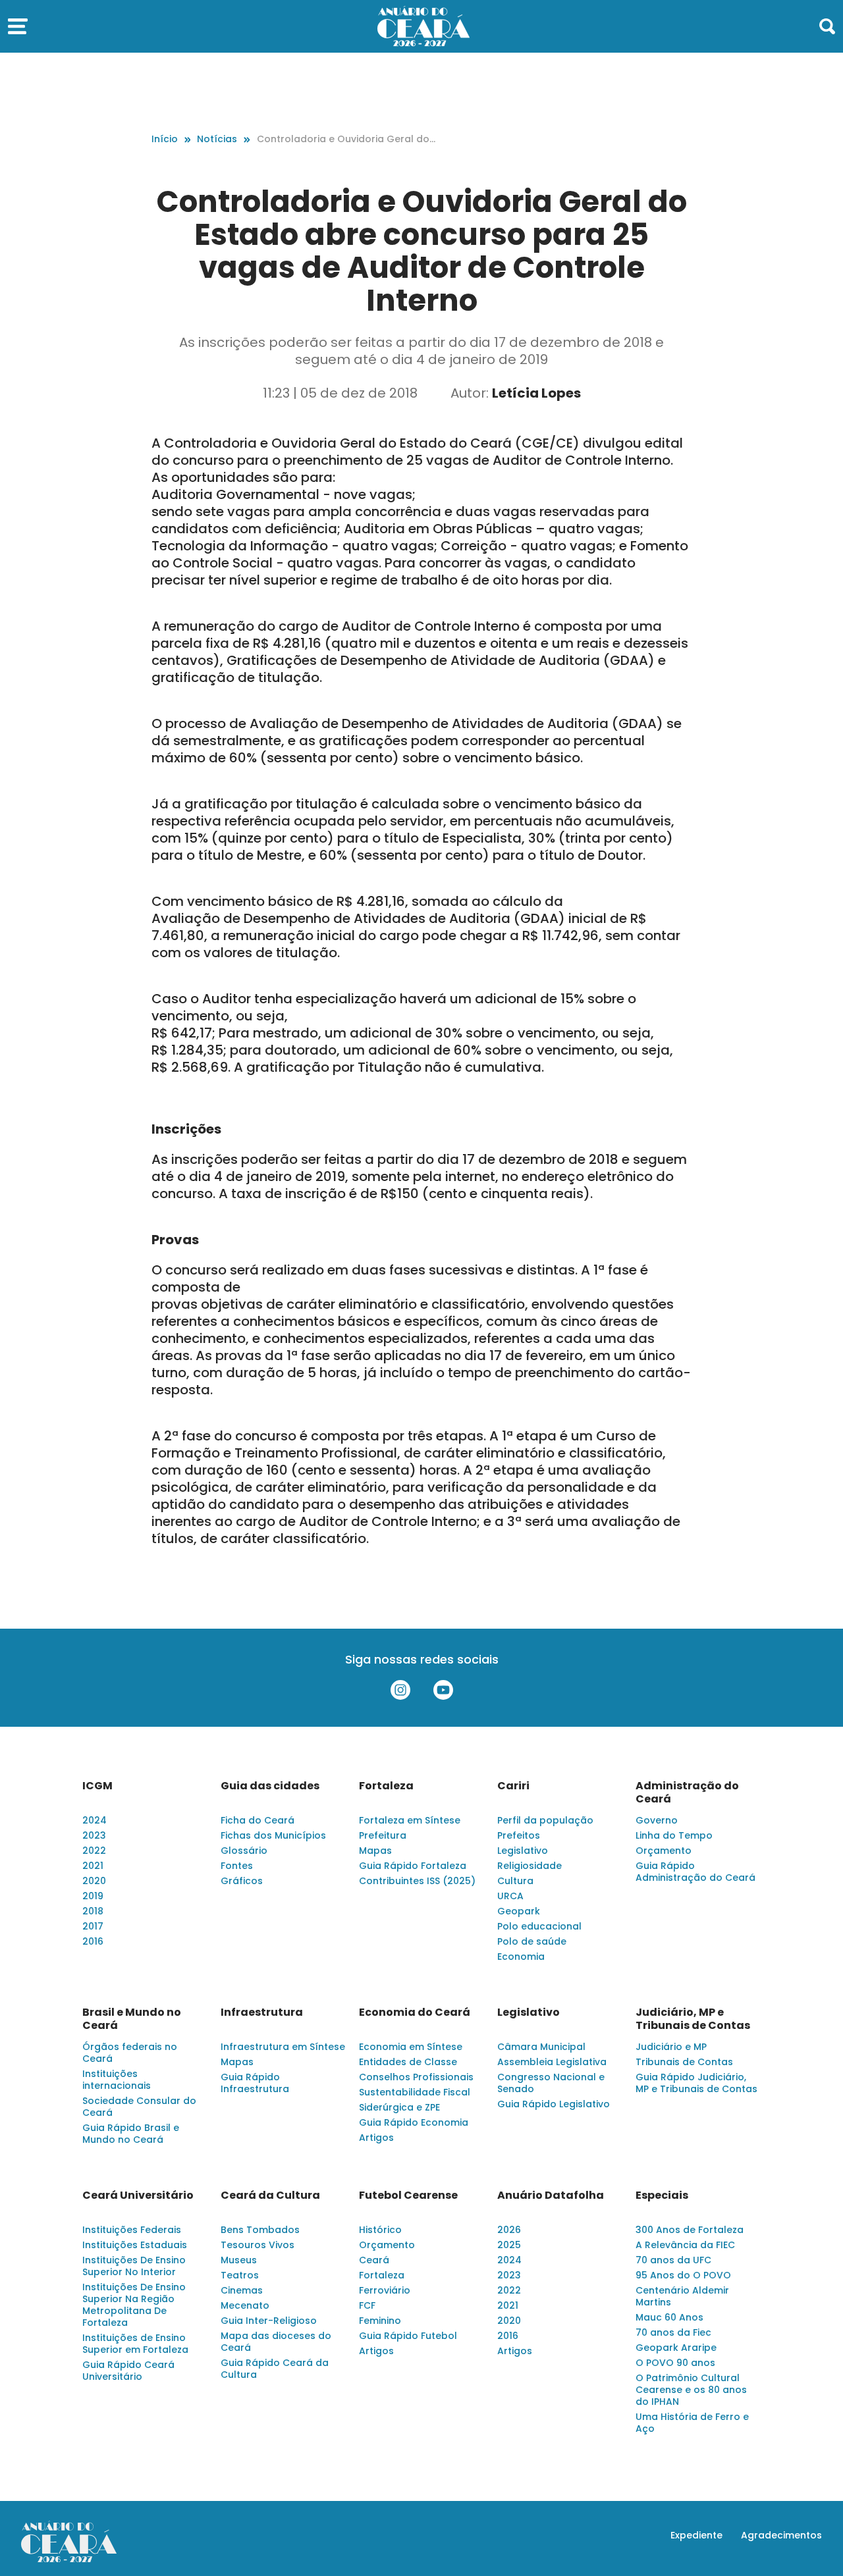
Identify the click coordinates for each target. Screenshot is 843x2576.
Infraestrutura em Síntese (283, 2047)
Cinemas (242, 2290)
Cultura (515, 1881)
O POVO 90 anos (675, 2363)
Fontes (237, 1866)
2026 (509, 2230)
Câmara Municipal (541, 2047)
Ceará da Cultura (270, 2195)
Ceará (374, 2260)
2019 (93, 1896)
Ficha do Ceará (258, 1820)
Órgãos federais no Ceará (130, 2053)
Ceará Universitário (138, 2195)
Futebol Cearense (408, 2195)
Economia (521, 1957)
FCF (367, 2305)
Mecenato (245, 2305)
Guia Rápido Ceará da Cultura (275, 2369)
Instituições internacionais (117, 2080)
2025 (509, 2245)
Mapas (375, 1851)
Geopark (519, 1911)
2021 (93, 1866)
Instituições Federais (132, 2230)
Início (165, 139)
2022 (94, 1851)
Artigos (376, 2138)
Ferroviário (385, 2290)
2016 (93, 1941)
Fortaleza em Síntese (410, 1820)
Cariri (513, 1786)
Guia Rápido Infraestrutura (255, 2083)
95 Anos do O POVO (683, 2275)
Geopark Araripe (676, 2348)
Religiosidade (530, 1866)
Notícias (217, 139)
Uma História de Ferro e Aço (692, 2423)
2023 (94, 1835)
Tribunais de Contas (684, 2062)
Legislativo (523, 1851)
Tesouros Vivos (258, 2245)
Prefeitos (519, 1835)
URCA (510, 1896)
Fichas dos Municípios (273, 1835)
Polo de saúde (532, 1941)
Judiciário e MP (671, 2047)
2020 (94, 1881)
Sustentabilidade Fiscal (415, 2092)
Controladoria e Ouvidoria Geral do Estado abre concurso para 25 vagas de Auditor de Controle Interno (347, 139)
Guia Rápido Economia (414, 2122)
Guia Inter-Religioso (269, 2321)
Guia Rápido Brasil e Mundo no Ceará (131, 2134)
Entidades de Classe (408, 2062)
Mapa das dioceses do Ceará (276, 2342)
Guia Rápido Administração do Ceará (695, 1872)
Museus (239, 2260)
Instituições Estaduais (135, 2245)
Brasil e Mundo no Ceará (132, 2019)
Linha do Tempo (674, 1835)
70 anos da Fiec (673, 2332)
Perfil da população (545, 1820)
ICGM (97, 1786)
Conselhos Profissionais (416, 2077)
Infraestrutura (262, 2012)
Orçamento (664, 1851)
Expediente (696, 2535)
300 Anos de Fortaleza (690, 2230)
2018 (93, 1911)
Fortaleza (386, 1786)
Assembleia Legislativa (552, 2062)
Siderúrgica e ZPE (399, 2107)
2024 (95, 1820)
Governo (657, 1820)
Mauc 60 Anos (669, 2317)
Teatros (240, 2275)
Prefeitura (383, 1835)
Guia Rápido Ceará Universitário (128, 2371)
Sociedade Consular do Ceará (139, 2107)
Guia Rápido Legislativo (554, 2104)
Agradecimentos (781, 2535)
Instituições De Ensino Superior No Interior (134, 2266)
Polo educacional (539, 1926)
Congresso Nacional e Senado (551, 2083)
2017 (93, 1926)
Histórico (380, 2230)
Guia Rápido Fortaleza (413, 1866)
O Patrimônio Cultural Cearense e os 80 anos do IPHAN (691, 2390)
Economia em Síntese (411, 2047)
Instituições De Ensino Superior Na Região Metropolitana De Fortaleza (134, 2305)
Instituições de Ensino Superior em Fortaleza (135, 2344)
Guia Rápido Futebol (408, 2336)
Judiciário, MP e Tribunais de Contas (693, 2019)
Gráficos (242, 1881)
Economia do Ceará (415, 2012)
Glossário (244, 1851)
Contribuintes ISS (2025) (417, 1881)
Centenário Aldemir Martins (682, 2296)
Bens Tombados (260, 2230)
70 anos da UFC (673, 2260)
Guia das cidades (270, 1786)
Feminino (380, 2321)
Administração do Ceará (687, 1793)
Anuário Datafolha (551, 2195)
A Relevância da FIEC (685, 2245)
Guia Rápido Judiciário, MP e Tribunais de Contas (696, 2083)
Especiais (662, 2195)
